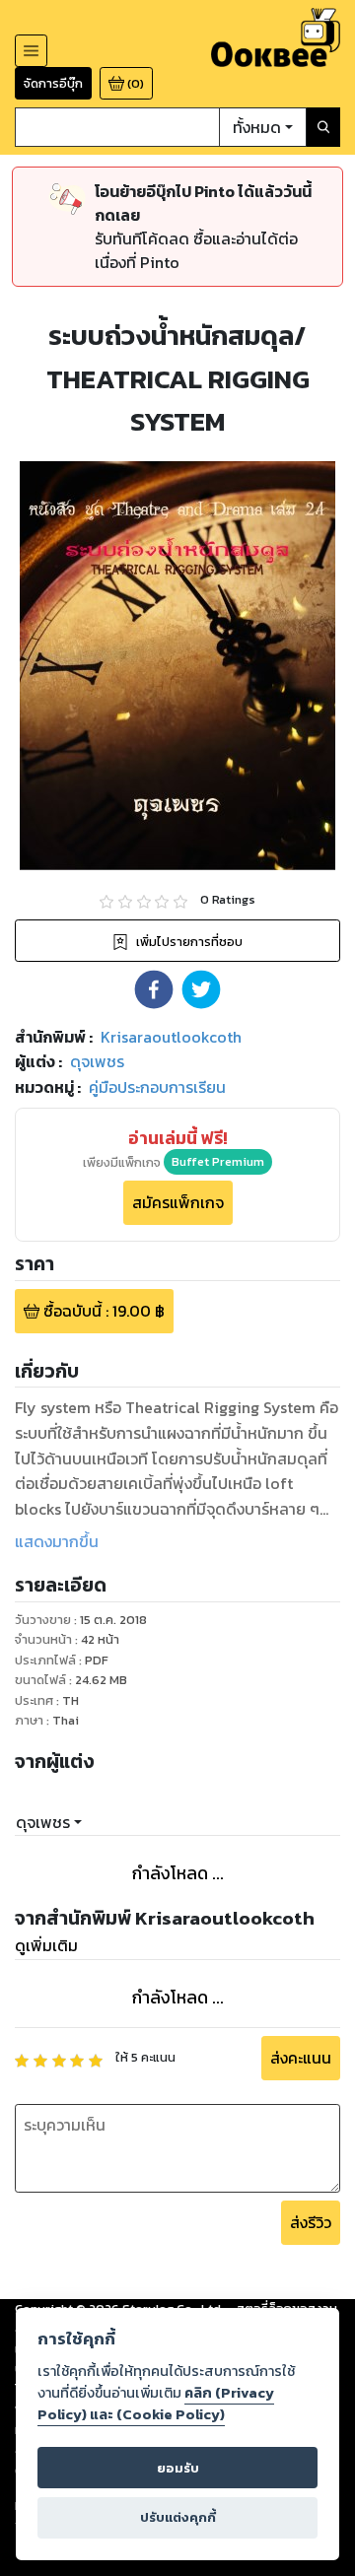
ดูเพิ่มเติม (46, 1945)
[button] (154, 989)
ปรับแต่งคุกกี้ (178, 2517)
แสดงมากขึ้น (57, 1541)
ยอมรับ (178, 2468)
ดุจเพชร (43, 1822)
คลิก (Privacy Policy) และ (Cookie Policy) (156, 2404)
